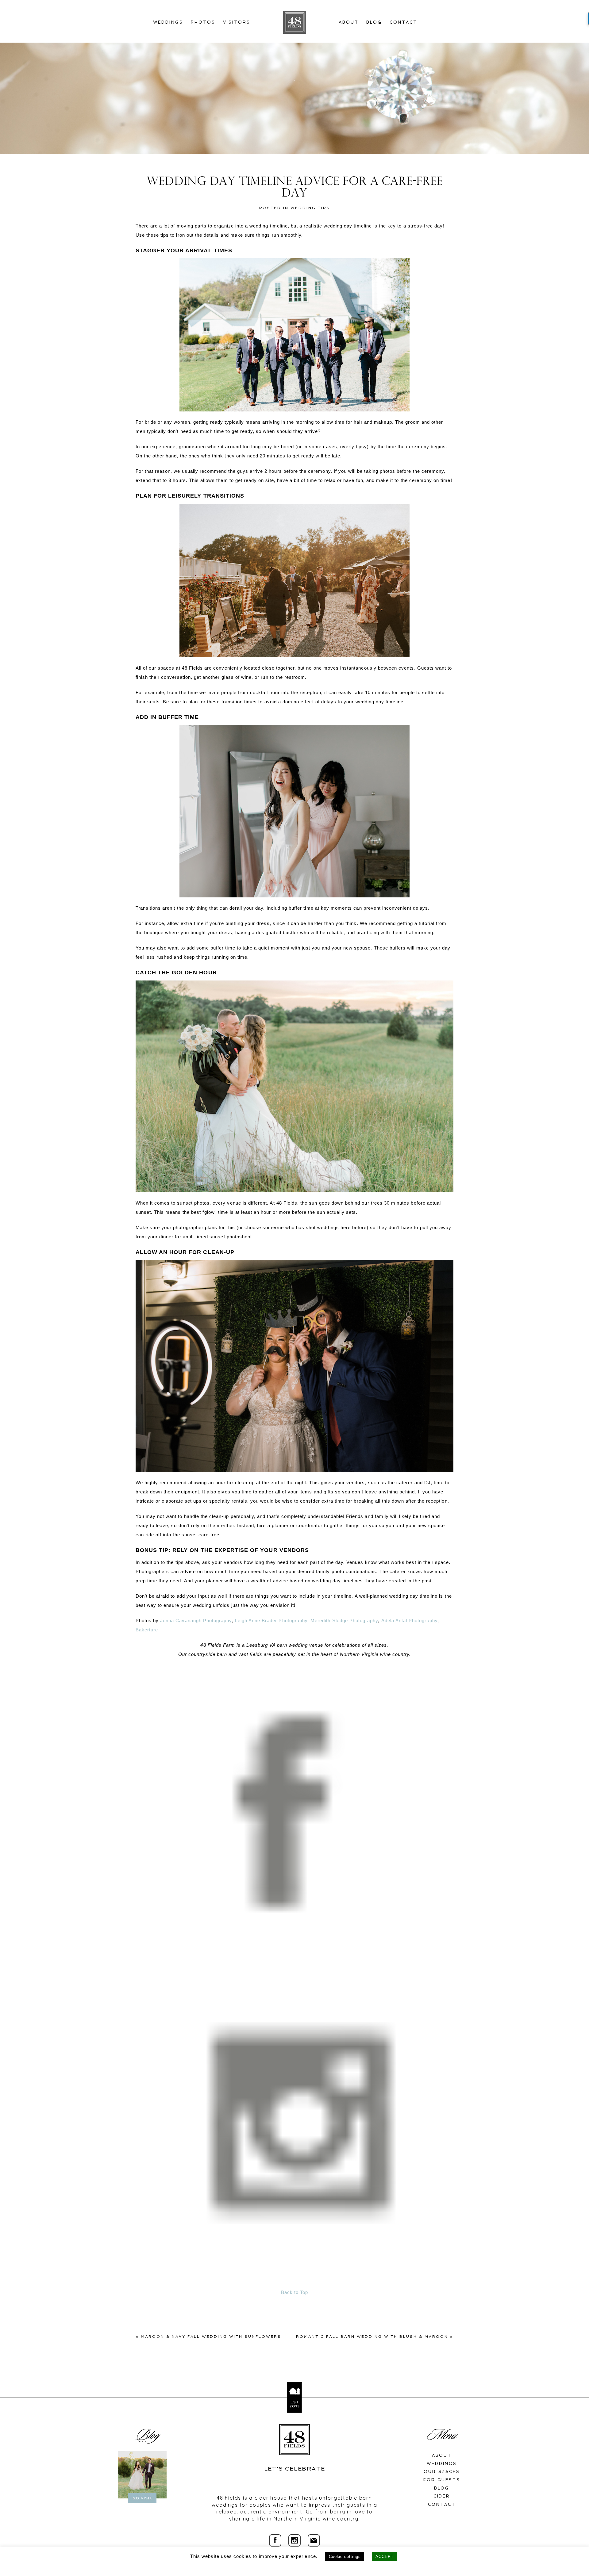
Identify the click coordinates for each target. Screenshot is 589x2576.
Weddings (168, 22)
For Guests (442, 2480)
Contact (403, 22)
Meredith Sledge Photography (344, 1621)
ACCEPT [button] (384, 2557)
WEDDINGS (442, 2464)
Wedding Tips (310, 208)
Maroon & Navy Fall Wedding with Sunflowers (211, 2337)
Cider (442, 2496)
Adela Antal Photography (409, 1621)
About (349, 22)
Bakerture (147, 1630)
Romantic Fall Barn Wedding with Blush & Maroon (372, 2337)
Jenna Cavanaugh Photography (196, 1621)
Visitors (237, 22)
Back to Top (295, 2292)
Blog (374, 22)
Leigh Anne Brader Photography (271, 1621)
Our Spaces (442, 2472)
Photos (203, 22)
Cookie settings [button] (345, 2557)
